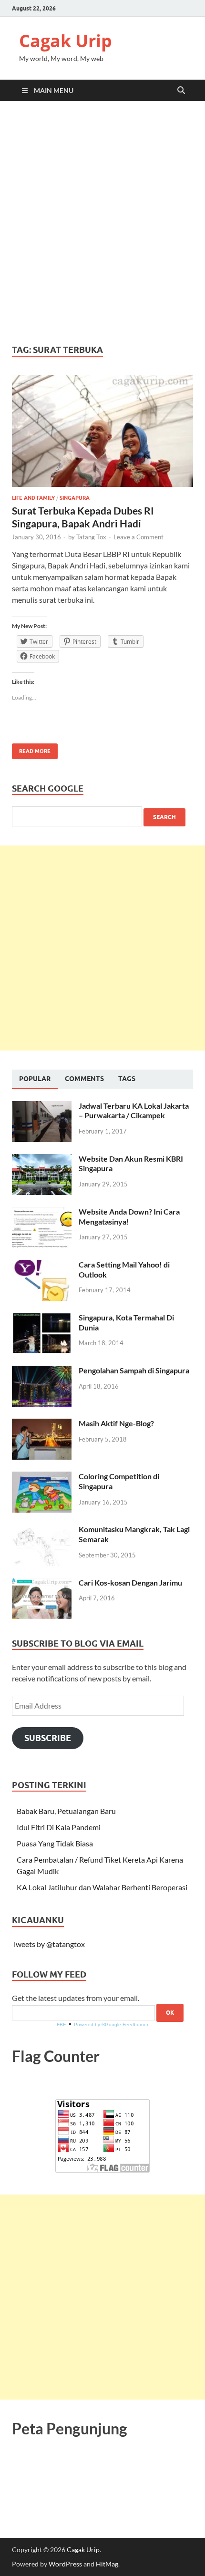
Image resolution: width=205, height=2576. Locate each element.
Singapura (75, 498)
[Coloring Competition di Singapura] (42, 1477)
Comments (84, 1079)
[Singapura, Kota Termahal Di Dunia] (42, 1318)
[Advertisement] (102, 223)
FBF (61, 2025)
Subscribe (48, 1738)
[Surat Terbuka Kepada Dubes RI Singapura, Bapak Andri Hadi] (102, 431)
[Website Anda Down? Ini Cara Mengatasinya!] (42, 1212)
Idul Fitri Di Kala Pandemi (59, 1827)
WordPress (65, 2564)
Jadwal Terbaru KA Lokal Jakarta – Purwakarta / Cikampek (134, 1111)
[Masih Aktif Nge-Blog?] (42, 1424)
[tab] (35, 1079)
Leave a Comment (138, 537)
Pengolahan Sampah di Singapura (134, 1370)
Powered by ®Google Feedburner (111, 2025)
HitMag (107, 2564)
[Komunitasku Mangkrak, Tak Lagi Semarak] (42, 1530)
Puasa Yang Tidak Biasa (55, 1843)
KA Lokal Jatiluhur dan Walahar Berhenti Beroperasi (102, 1887)
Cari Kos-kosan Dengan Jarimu (130, 1582)
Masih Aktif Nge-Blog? (116, 1423)
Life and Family (33, 498)
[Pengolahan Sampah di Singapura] (42, 1371)
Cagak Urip (66, 41)
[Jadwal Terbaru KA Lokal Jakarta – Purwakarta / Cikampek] (42, 1107)
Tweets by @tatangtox (48, 1944)
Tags (127, 1079)
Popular (35, 1079)
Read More (31, 749)
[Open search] (181, 91)
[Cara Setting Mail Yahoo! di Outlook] (42, 1265)
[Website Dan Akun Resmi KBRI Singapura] (42, 1159)
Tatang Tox (91, 537)
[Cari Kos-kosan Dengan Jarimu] (42, 1583)
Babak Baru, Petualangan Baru (66, 1811)
